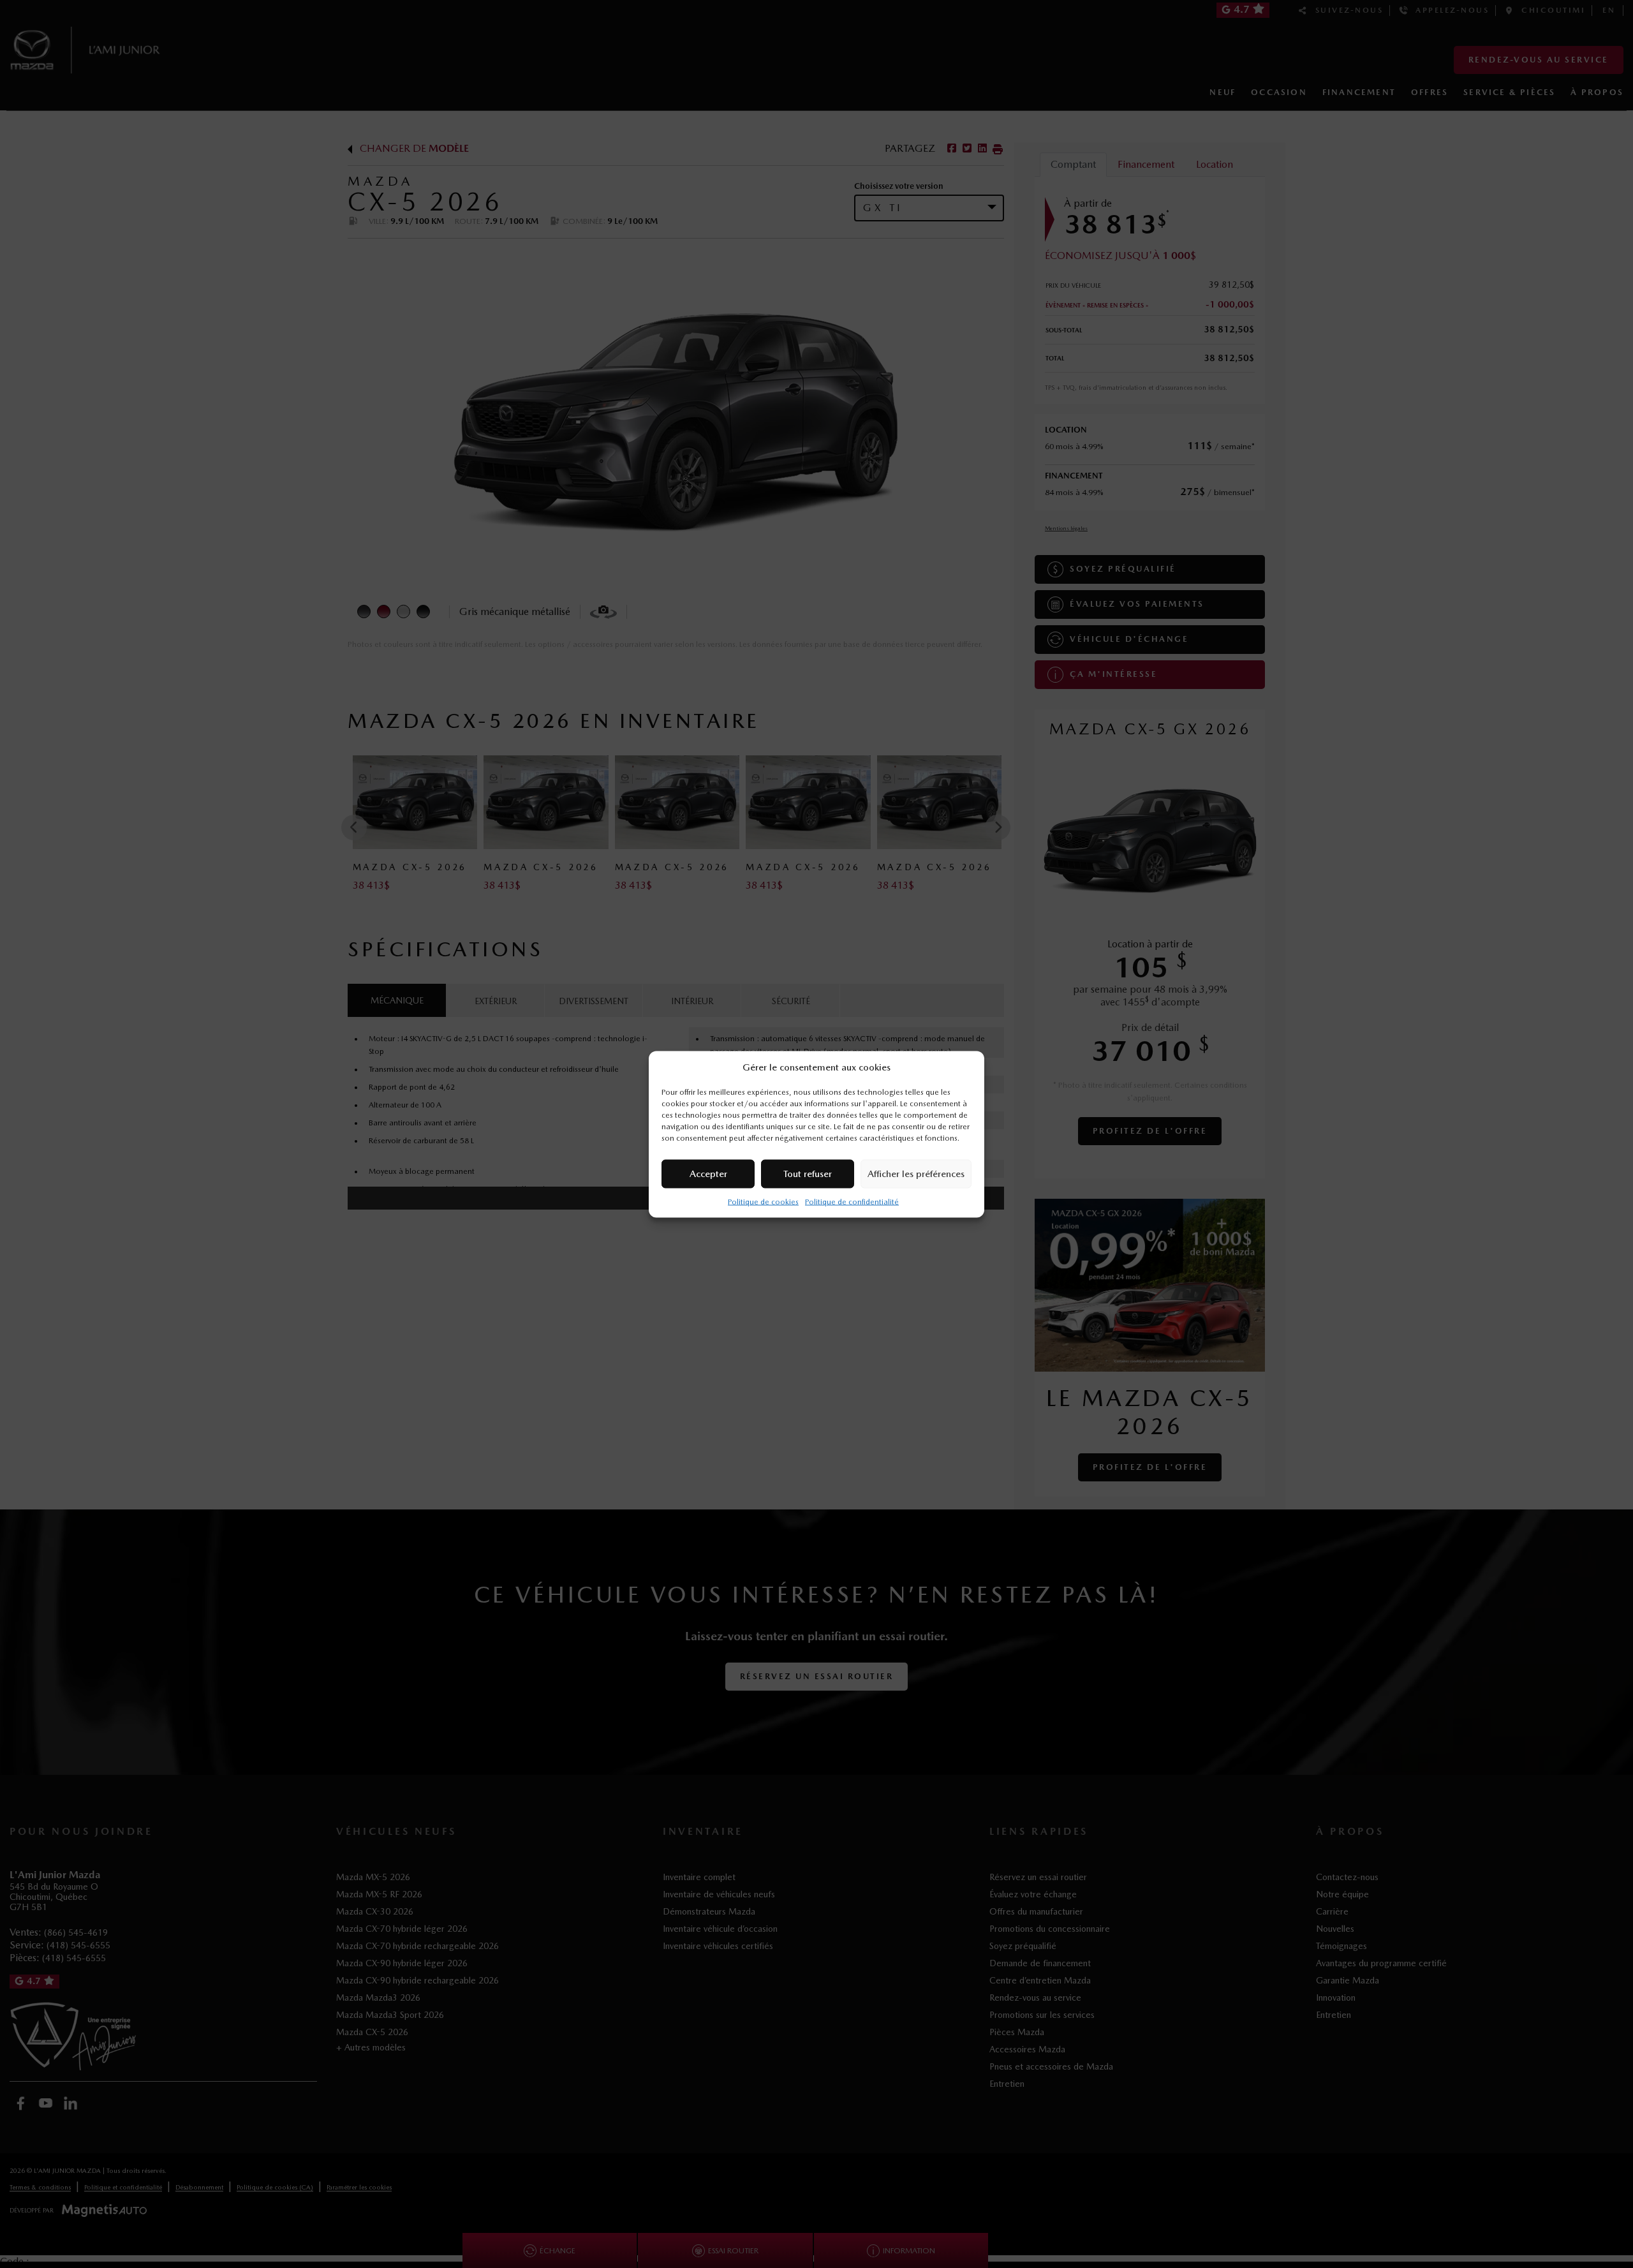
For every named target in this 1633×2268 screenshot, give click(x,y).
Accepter (708, 1174)
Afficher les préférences (916, 1174)
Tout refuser (808, 1174)
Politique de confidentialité (852, 1201)
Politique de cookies (763, 1201)
